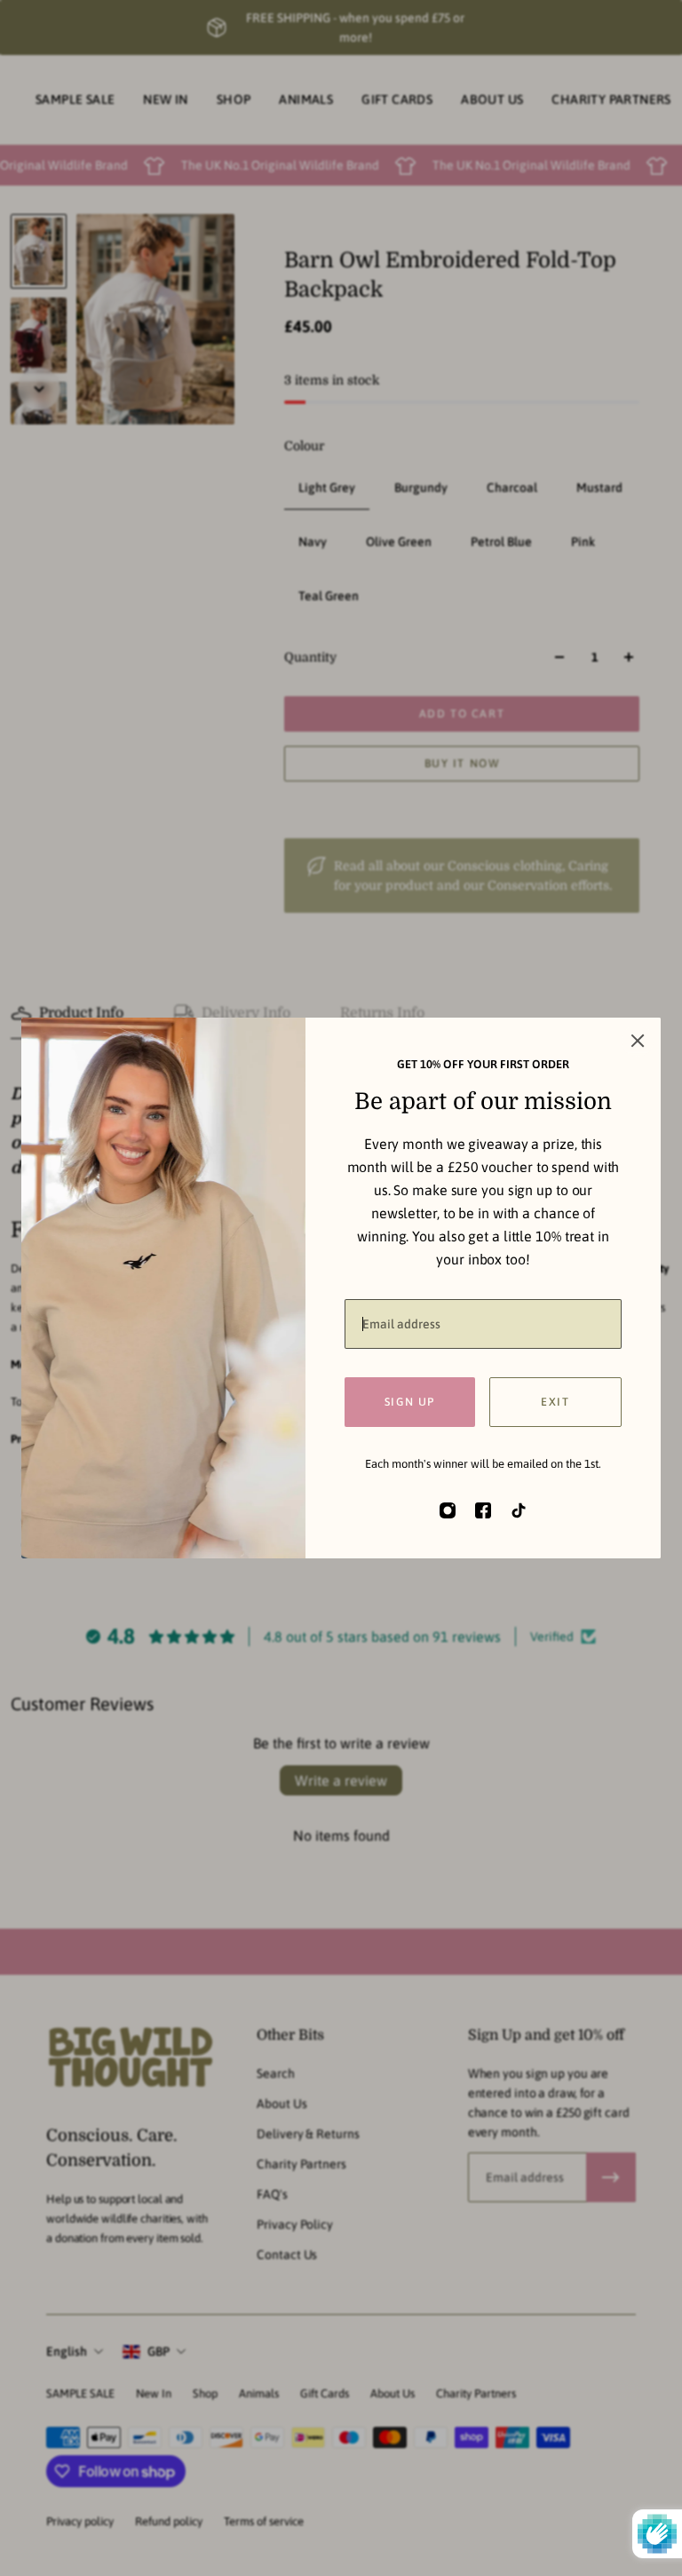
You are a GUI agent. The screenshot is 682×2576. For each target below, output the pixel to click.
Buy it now (462, 763)
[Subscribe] (611, 2177)
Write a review (341, 1780)
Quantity (310, 657)
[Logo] (130, 2060)
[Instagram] (448, 1510)
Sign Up (410, 1402)
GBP (159, 2351)
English (67, 2351)
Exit (555, 1402)
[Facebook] (483, 1510)
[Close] (638, 1041)
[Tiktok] (519, 1510)
